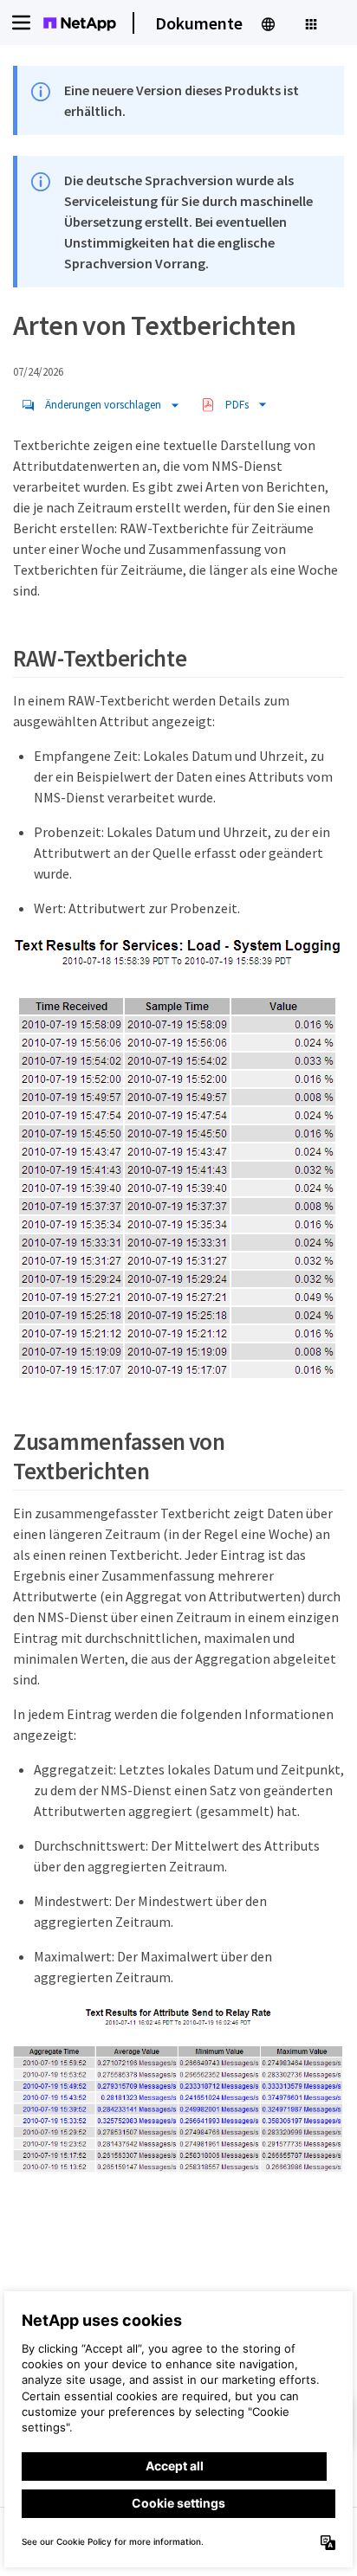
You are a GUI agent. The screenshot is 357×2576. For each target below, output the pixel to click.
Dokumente (199, 23)
